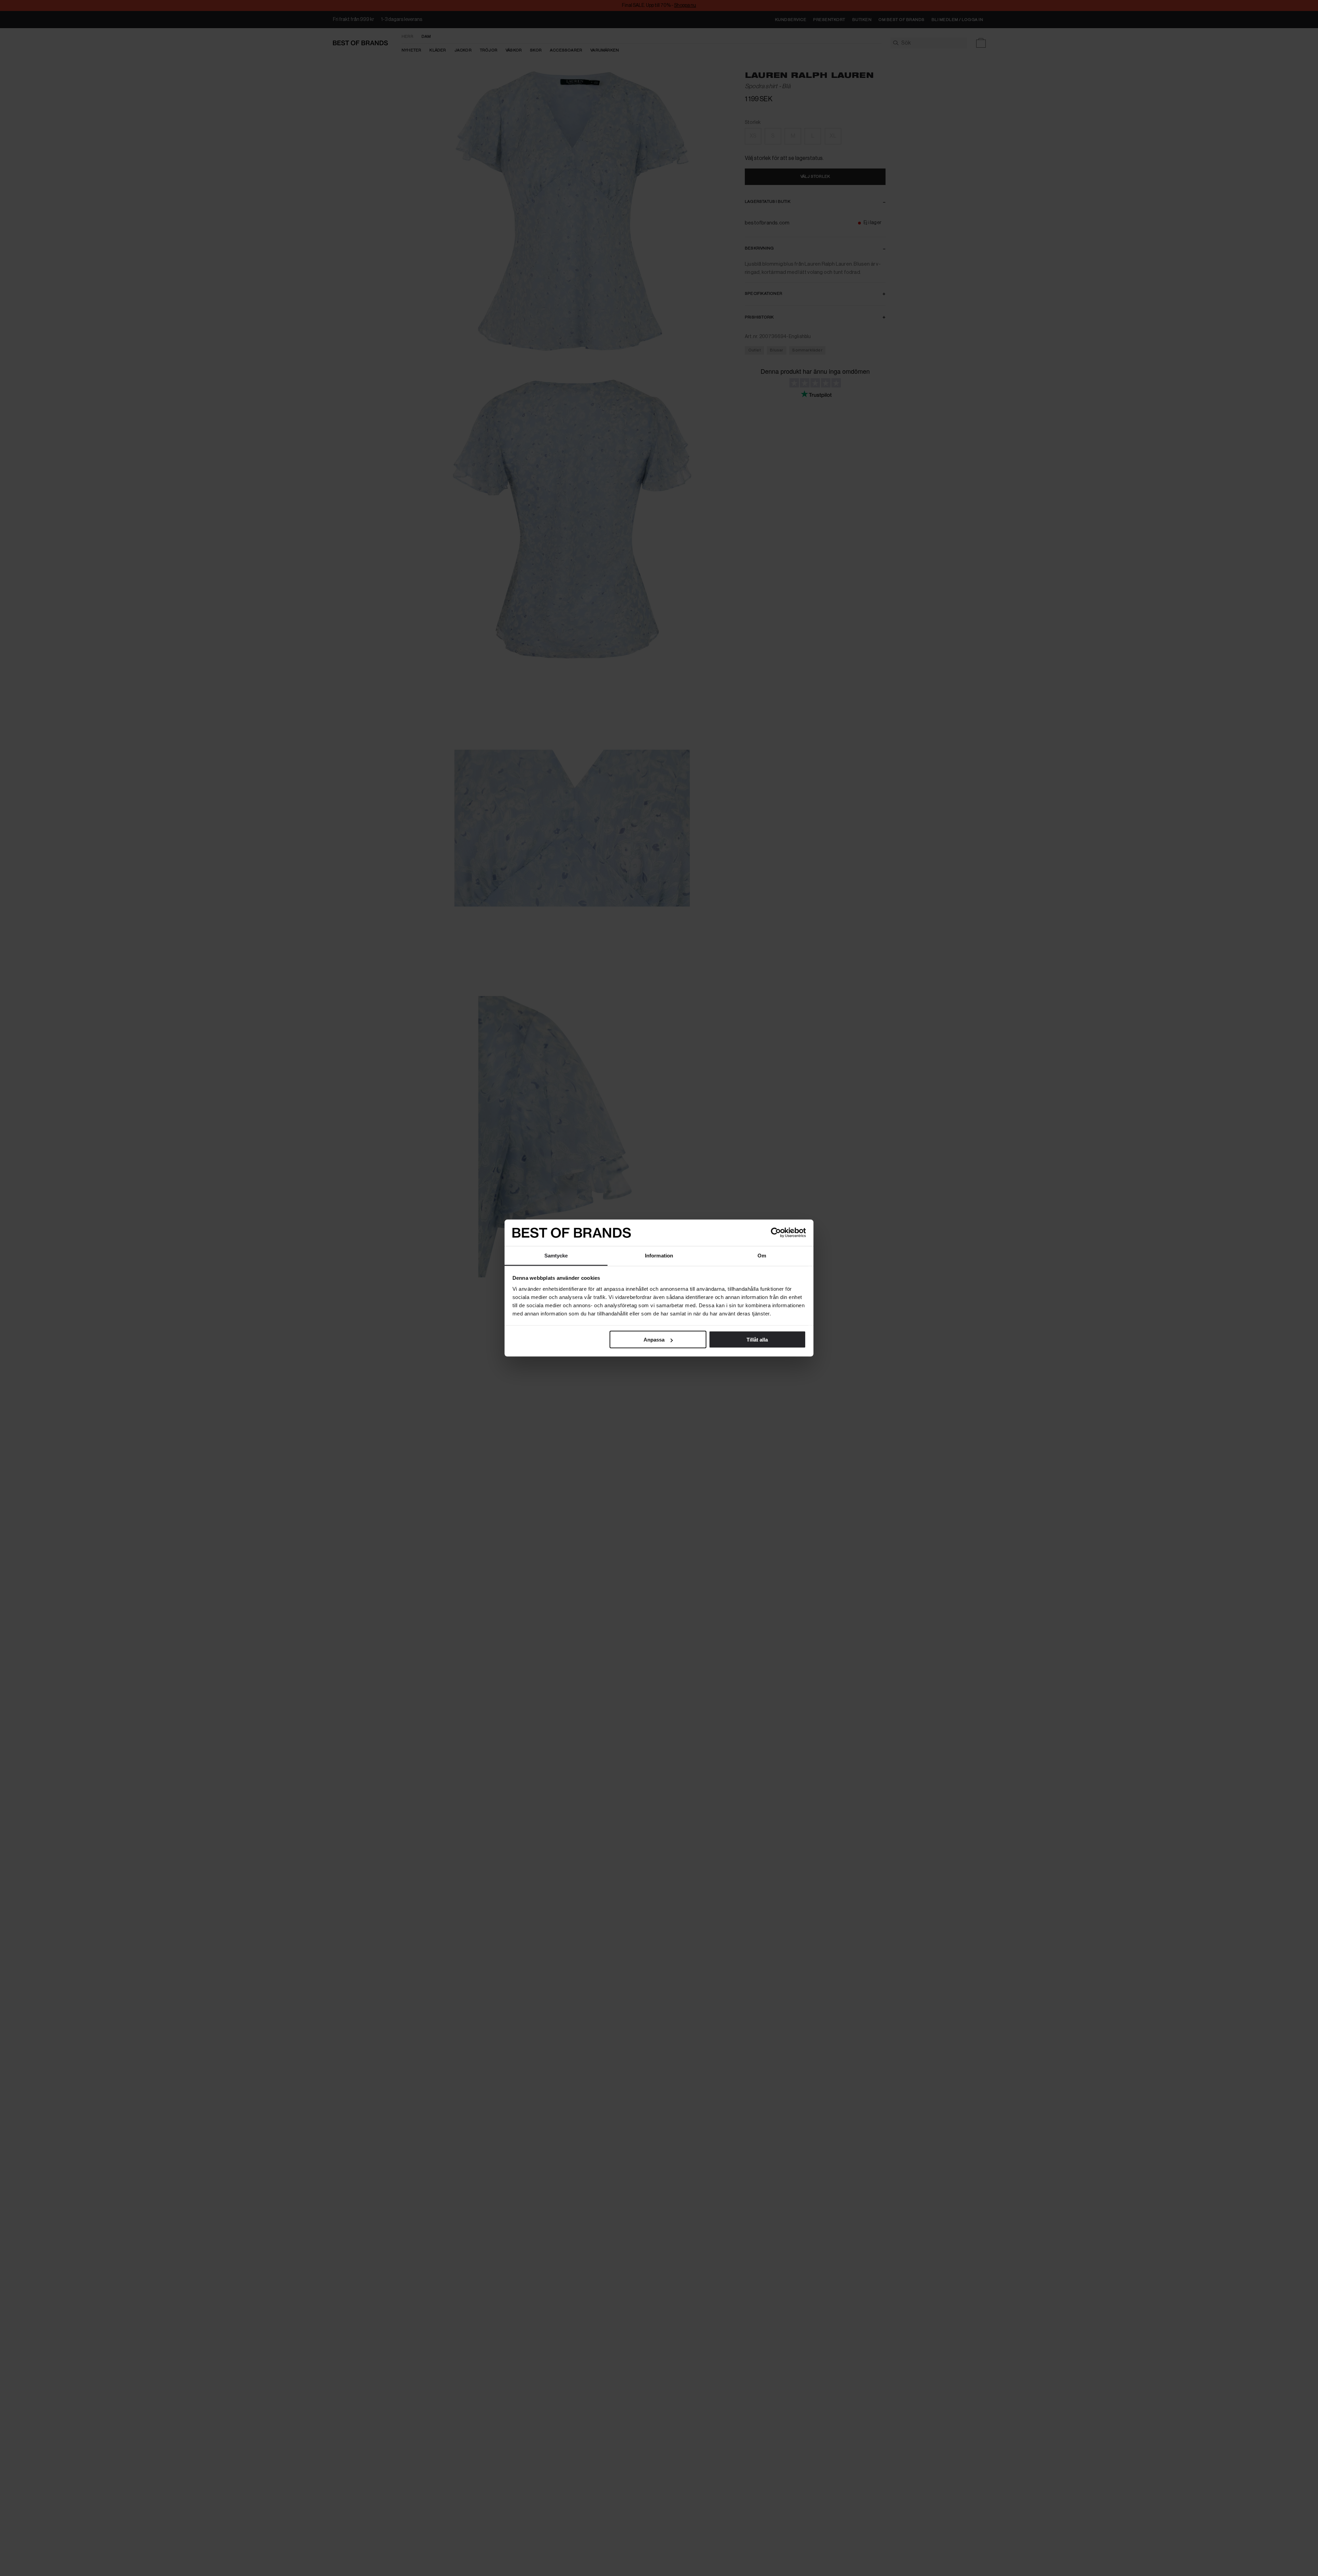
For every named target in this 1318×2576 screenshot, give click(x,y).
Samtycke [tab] (556, 1255)
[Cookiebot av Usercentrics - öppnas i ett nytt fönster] (776, 1233)
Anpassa (654, 1340)
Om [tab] (762, 1255)
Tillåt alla (757, 1340)
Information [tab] (659, 1255)
